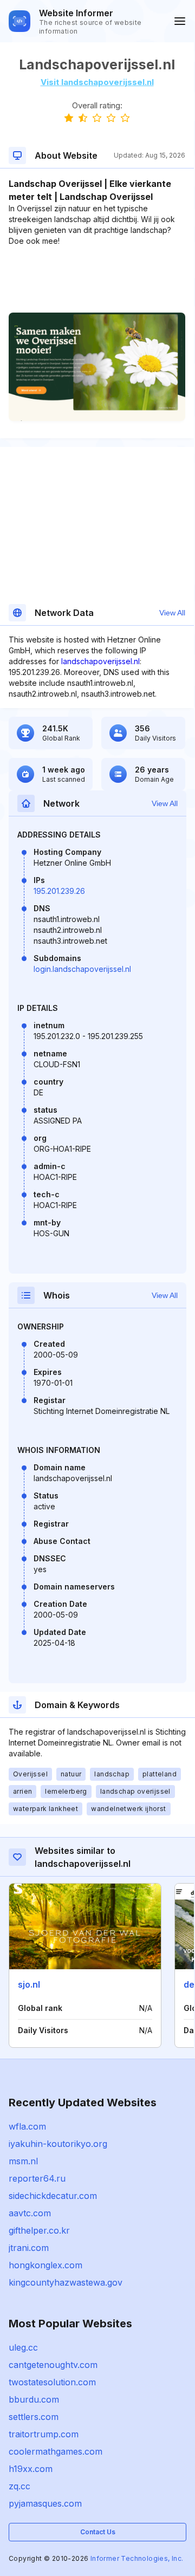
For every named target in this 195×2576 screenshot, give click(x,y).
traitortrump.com (44, 2434)
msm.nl (23, 2161)
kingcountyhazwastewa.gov (66, 2282)
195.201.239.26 (59, 891)
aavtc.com (30, 2213)
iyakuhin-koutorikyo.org (58, 2144)
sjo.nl (29, 1984)
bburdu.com (34, 2399)
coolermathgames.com (56, 2451)
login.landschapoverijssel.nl (82, 969)
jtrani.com (29, 2248)
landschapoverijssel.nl (100, 661)
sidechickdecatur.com (53, 2196)
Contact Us (98, 2532)
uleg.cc (23, 2347)
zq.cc (19, 2486)
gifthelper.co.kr (39, 2230)
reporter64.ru (37, 2178)
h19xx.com (31, 2469)
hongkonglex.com (45, 2265)
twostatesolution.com (52, 2382)
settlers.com (34, 2417)
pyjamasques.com (45, 2503)
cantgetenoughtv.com (53, 2365)
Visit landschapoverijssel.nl (97, 82)
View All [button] (172, 613)
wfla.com (27, 2126)
